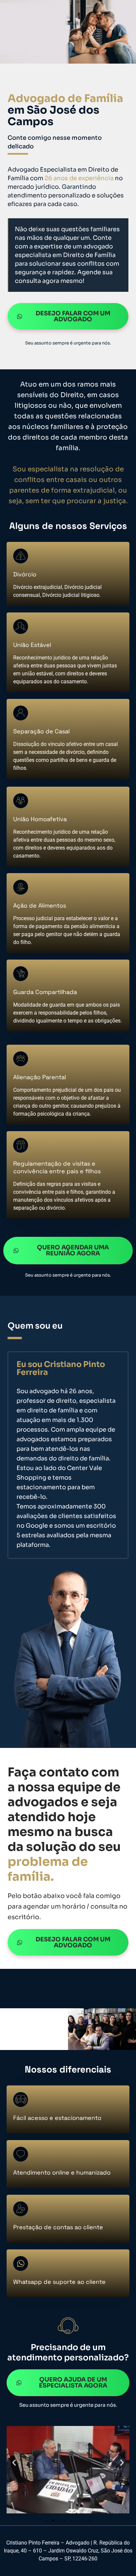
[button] (14, 2462)
